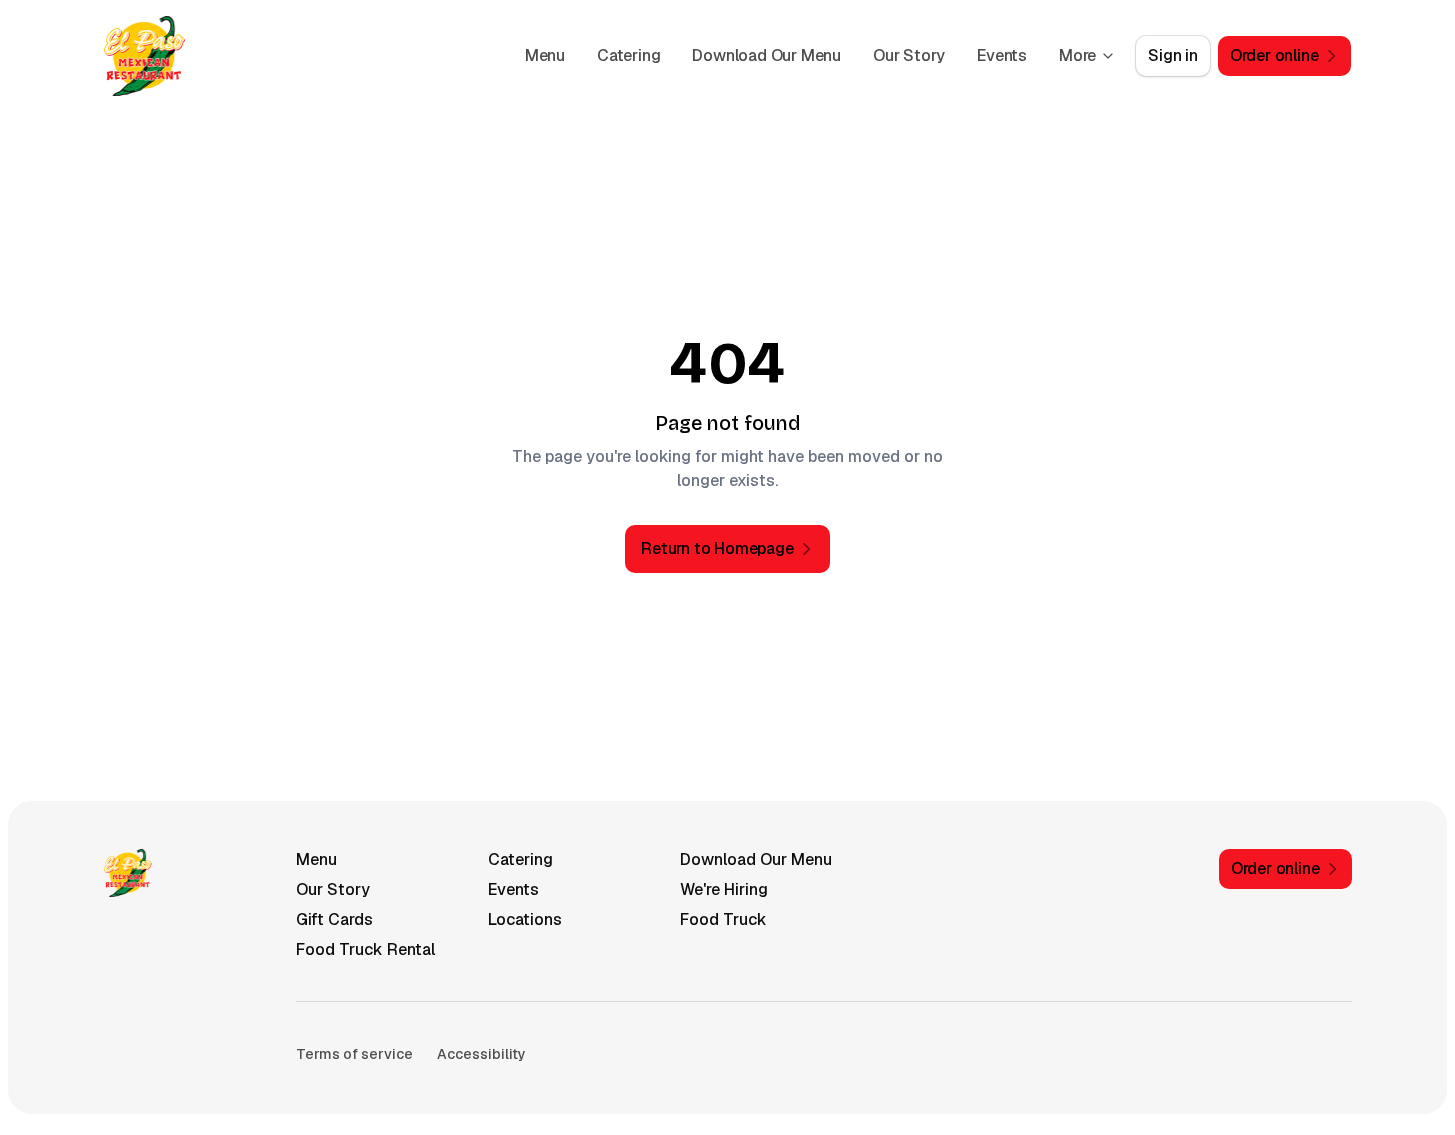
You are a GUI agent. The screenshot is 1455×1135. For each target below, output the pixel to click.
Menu (545, 55)
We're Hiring (724, 889)
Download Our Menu (766, 55)
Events (1002, 55)
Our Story (909, 55)
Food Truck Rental (365, 949)
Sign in (1173, 55)
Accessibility (481, 1054)
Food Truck (723, 919)
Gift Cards (334, 919)
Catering (628, 55)
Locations (525, 919)
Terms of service (354, 1054)
